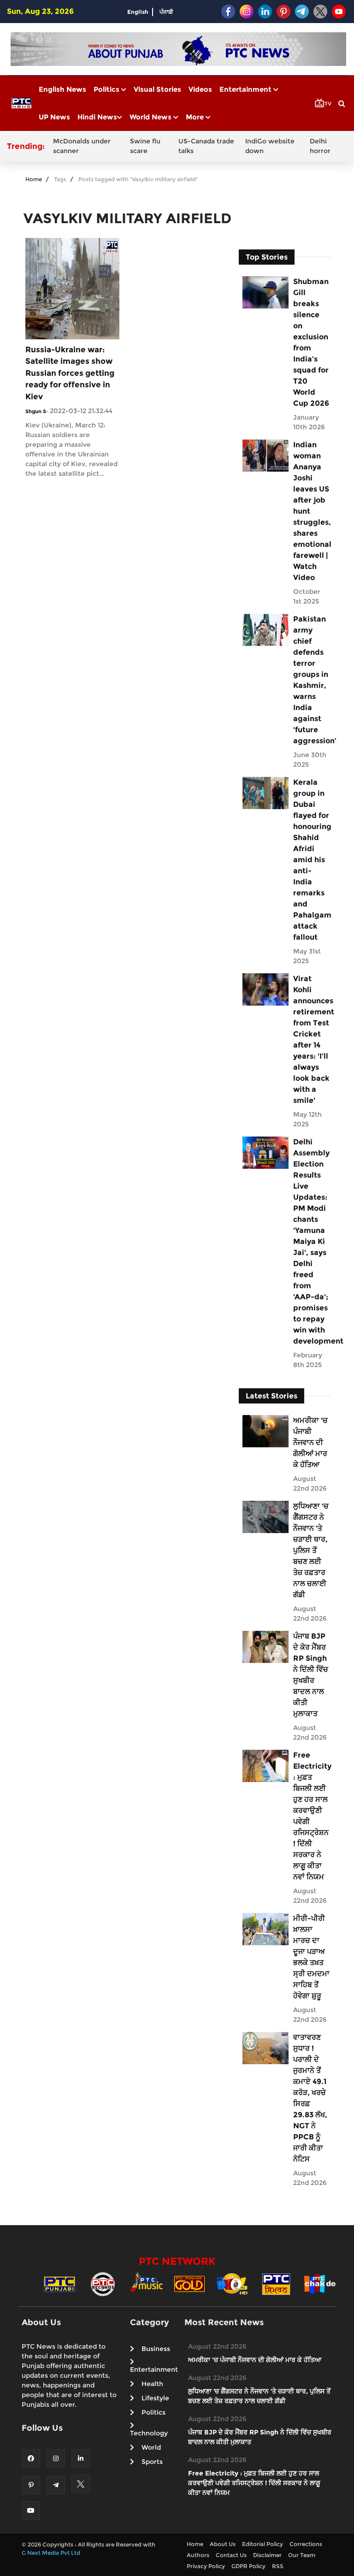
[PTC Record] (103, 2283)
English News (62, 89)
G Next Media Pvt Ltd (51, 2553)
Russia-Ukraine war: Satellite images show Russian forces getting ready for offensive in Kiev (70, 373)
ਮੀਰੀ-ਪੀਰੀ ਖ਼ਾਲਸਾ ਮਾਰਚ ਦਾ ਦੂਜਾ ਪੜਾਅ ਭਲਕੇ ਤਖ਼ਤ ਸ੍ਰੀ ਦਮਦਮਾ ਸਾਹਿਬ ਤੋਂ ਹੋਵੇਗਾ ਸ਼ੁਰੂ (311, 1957)
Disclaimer (267, 2555)
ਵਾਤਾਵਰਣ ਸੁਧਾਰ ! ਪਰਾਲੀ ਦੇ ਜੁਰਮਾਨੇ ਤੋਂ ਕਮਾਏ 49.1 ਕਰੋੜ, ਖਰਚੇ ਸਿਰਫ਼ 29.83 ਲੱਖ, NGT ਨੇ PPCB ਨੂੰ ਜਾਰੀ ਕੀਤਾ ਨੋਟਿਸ (310, 2098)
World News (151, 117)
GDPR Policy (248, 2566)
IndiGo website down (270, 146)
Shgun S (36, 411)
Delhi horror (320, 146)
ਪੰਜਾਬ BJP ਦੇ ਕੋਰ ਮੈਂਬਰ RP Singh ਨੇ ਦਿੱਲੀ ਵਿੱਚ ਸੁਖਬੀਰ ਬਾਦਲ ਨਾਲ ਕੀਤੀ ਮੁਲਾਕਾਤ (311, 1675)
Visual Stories (157, 89)
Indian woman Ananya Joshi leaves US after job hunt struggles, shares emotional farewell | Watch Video (311, 511)
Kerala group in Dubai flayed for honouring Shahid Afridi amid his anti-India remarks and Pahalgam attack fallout (311, 860)
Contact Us (231, 2555)
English (138, 12)
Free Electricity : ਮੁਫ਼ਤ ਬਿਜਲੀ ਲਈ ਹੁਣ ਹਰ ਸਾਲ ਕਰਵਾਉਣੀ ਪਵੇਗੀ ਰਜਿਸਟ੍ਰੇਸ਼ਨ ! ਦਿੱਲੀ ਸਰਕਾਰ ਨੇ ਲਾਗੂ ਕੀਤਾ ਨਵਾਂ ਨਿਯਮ (311, 1816)
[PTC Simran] (276, 2283)
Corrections (306, 2544)
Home (34, 179)
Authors (198, 2555)
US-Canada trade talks (206, 146)
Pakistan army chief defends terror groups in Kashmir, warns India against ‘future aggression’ (311, 680)
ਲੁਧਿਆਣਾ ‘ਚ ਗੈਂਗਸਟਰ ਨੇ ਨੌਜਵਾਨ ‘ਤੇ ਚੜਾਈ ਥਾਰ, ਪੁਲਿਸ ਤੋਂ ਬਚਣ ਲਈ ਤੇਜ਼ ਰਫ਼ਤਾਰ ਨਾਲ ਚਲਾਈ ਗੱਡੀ (311, 1550)
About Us (223, 2544)
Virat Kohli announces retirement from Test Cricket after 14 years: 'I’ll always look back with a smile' (311, 1039)
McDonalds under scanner (82, 146)
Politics (107, 89)
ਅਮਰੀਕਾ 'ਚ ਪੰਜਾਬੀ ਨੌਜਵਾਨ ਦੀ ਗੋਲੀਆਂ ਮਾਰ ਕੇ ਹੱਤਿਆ (310, 1442)
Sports (152, 2462)
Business (156, 2349)
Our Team (302, 2555)
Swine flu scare (145, 146)
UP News (54, 117)
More (196, 117)
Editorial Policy (263, 2544)
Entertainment (246, 89)
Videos (200, 89)
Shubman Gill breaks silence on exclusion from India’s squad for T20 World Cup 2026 (311, 342)
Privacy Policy (206, 2566)
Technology (149, 2433)
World (151, 2447)
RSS (278, 2566)
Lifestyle (155, 2398)
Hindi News (97, 117)
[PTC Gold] (189, 2283)
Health (152, 2384)
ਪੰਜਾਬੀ (166, 12)
